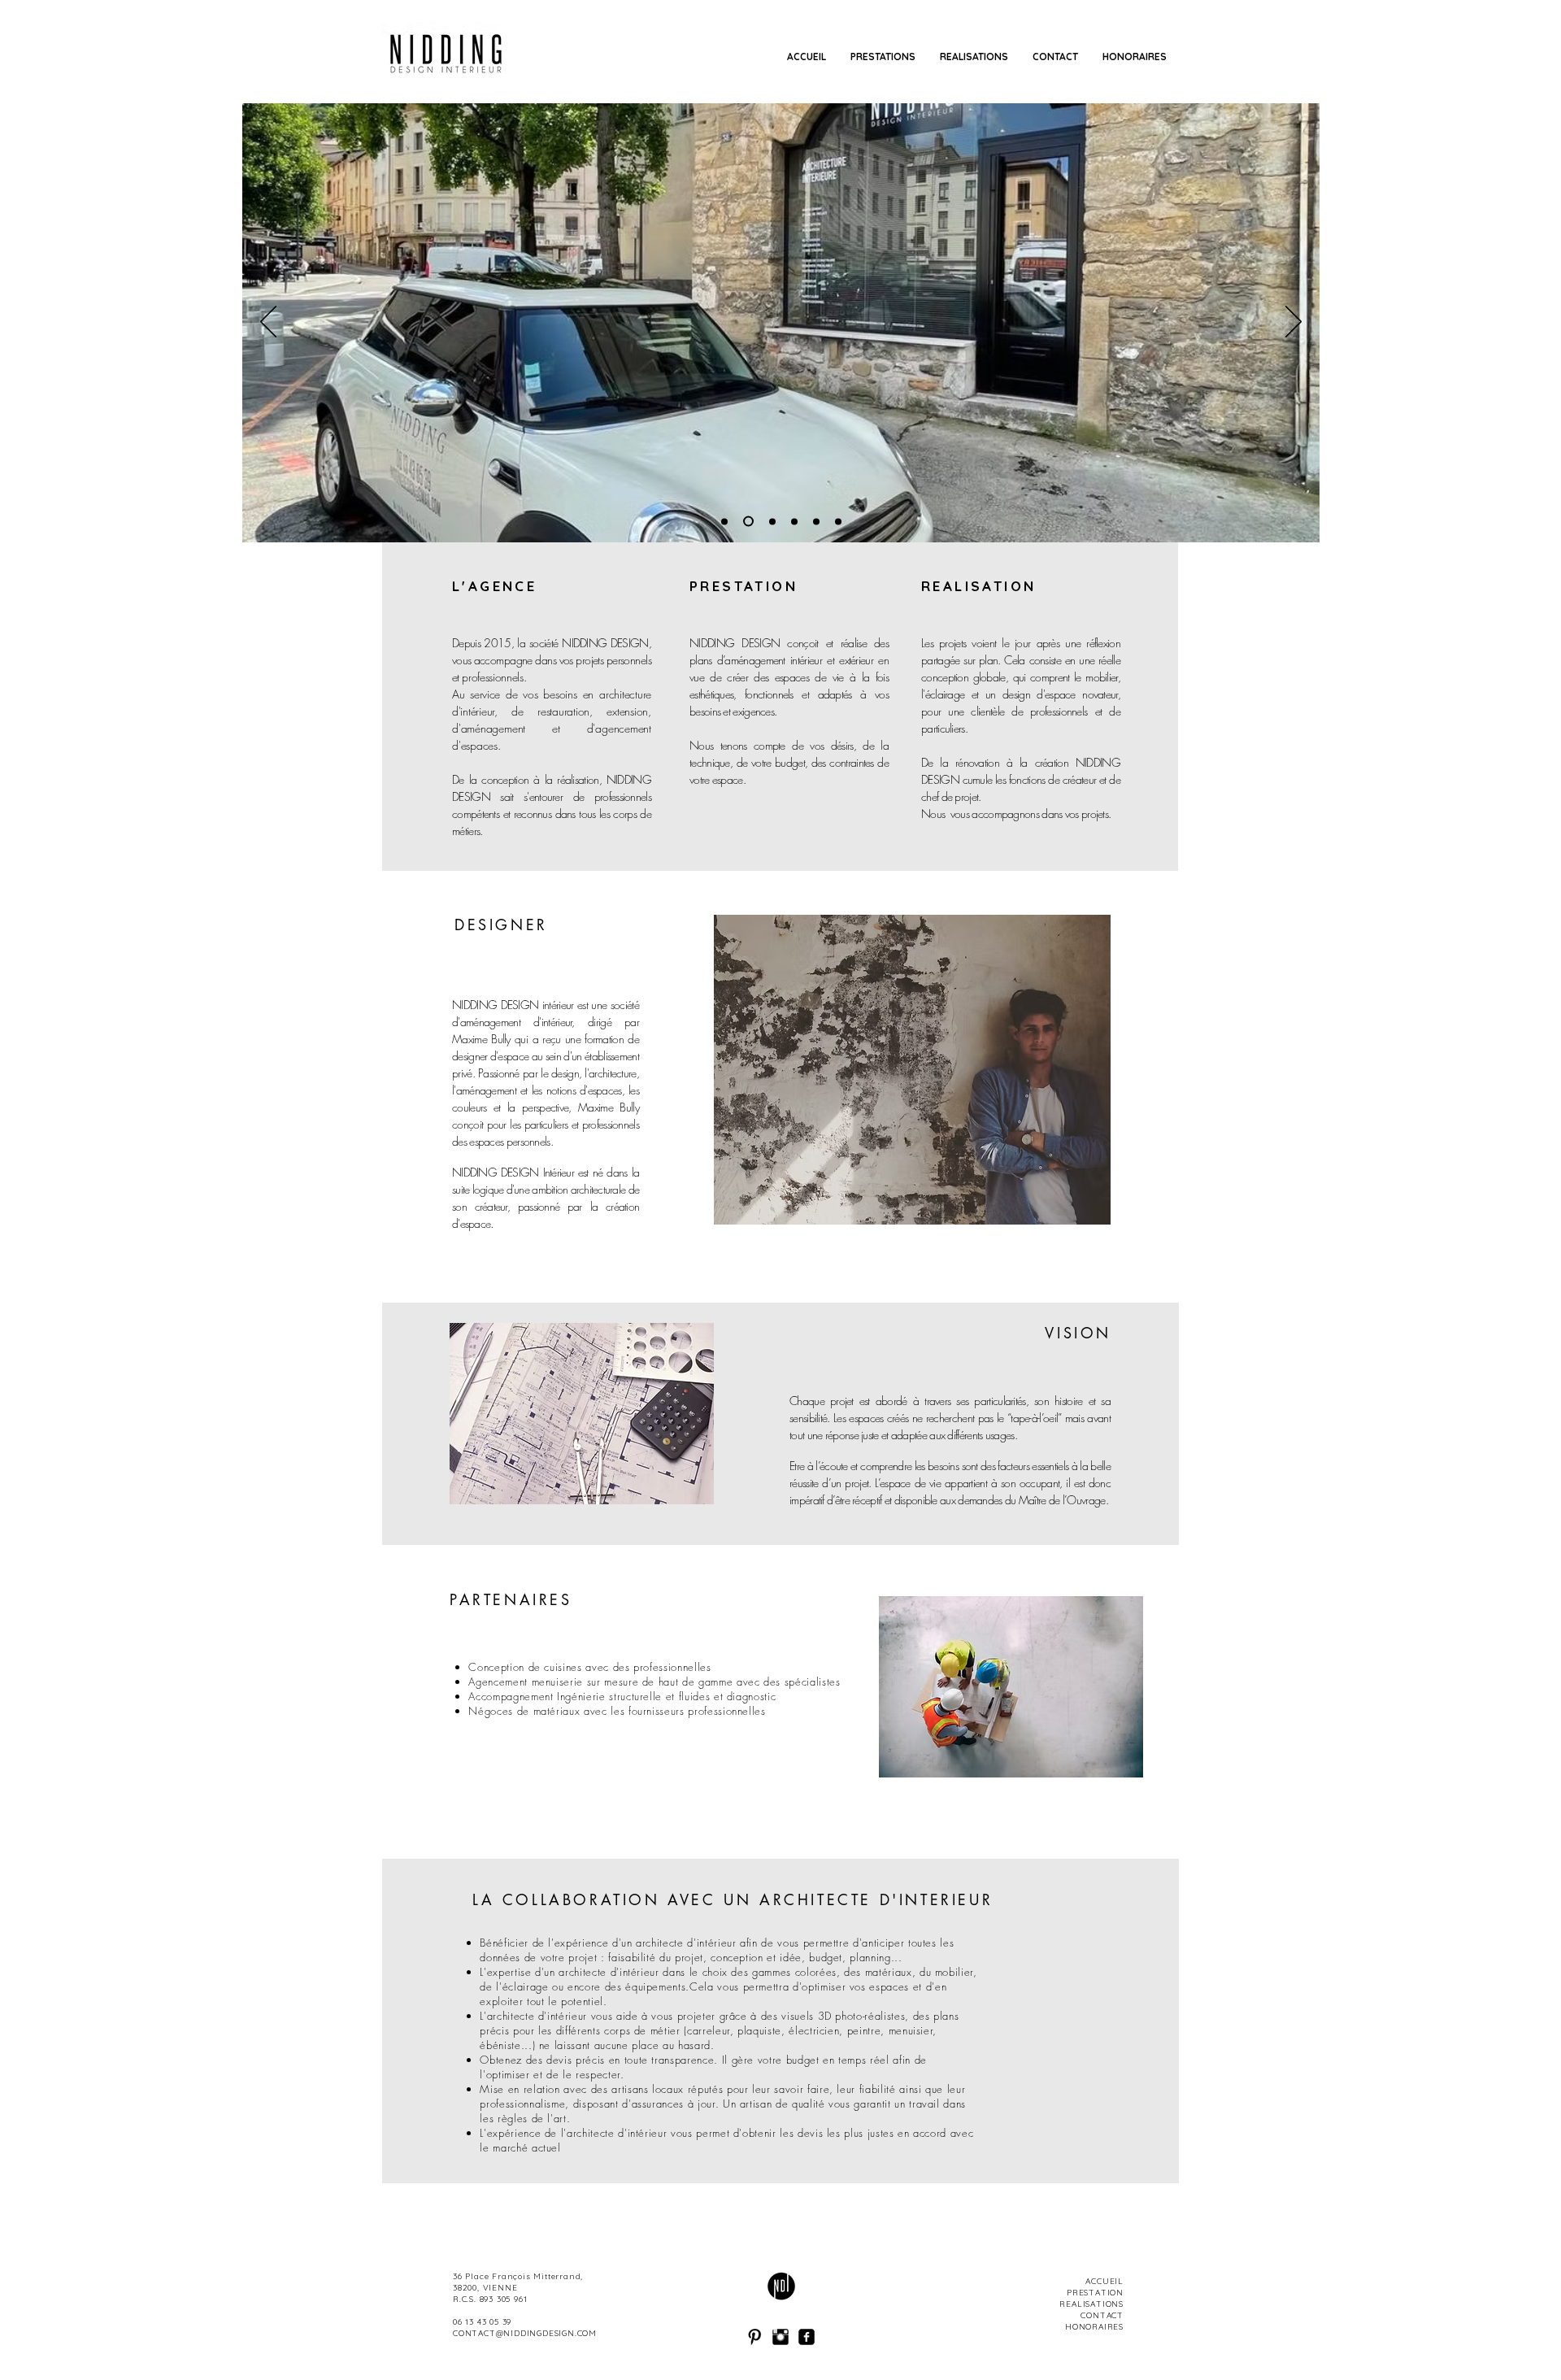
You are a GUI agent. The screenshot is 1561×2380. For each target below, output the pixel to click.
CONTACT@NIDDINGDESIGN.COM (525, 2333)
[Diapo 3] (746, 521)
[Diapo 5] (838, 521)
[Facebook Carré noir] (807, 2337)
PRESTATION (744, 586)
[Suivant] (1294, 323)
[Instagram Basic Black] (780, 2337)
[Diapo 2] (724, 521)
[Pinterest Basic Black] (754, 2337)
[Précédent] (268, 323)
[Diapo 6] (794, 521)
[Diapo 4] (816, 521)
